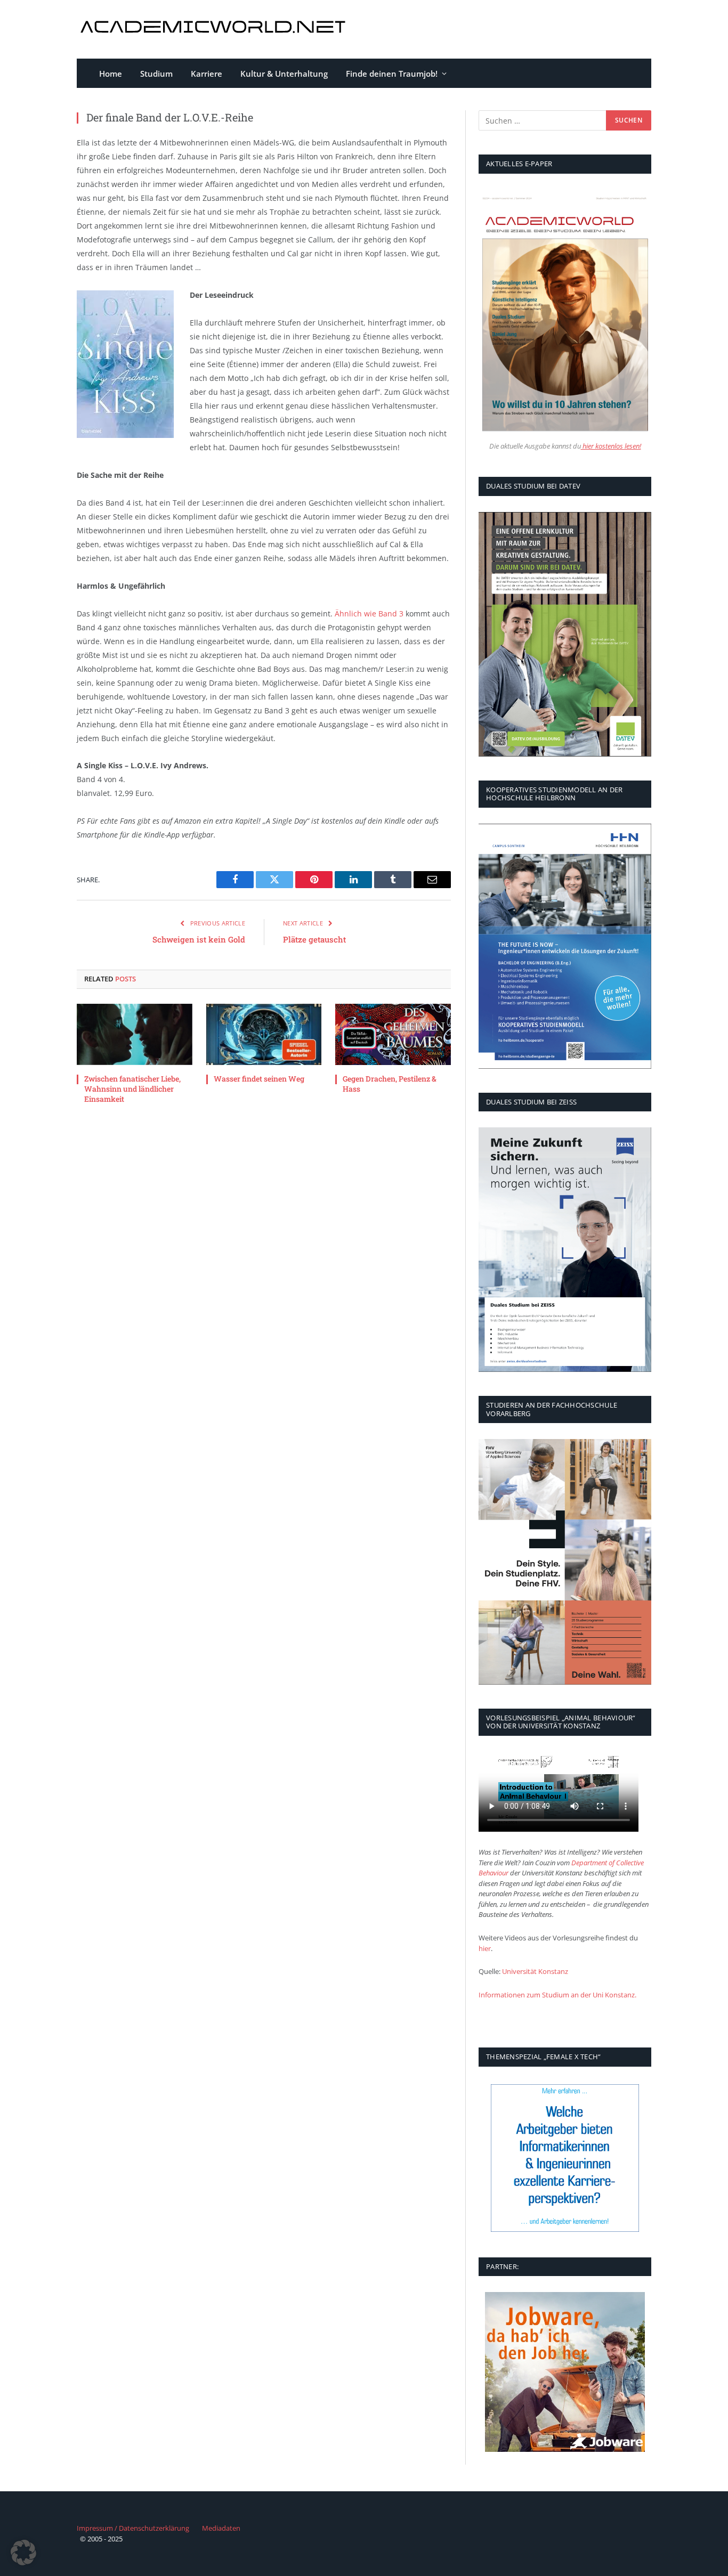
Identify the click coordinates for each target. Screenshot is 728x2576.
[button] (23, 2553)
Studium (156, 74)
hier (485, 1948)
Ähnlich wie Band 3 (369, 613)
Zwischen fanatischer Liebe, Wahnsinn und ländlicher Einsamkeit (132, 1089)
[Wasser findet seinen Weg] (264, 1034)
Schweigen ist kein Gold (199, 939)
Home (111, 74)
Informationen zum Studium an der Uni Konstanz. (557, 1995)
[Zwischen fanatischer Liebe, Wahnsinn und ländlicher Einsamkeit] (135, 1034)
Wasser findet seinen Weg (259, 1079)
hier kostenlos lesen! (611, 446)
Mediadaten (221, 2528)
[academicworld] (215, 30)
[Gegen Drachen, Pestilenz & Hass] (393, 1034)
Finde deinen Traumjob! (392, 74)
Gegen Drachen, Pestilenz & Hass (390, 1084)
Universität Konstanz (535, 1971)
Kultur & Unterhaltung (284, 74)
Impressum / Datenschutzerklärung (133, 2528)
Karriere (207, 74)
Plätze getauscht (314, 939)
